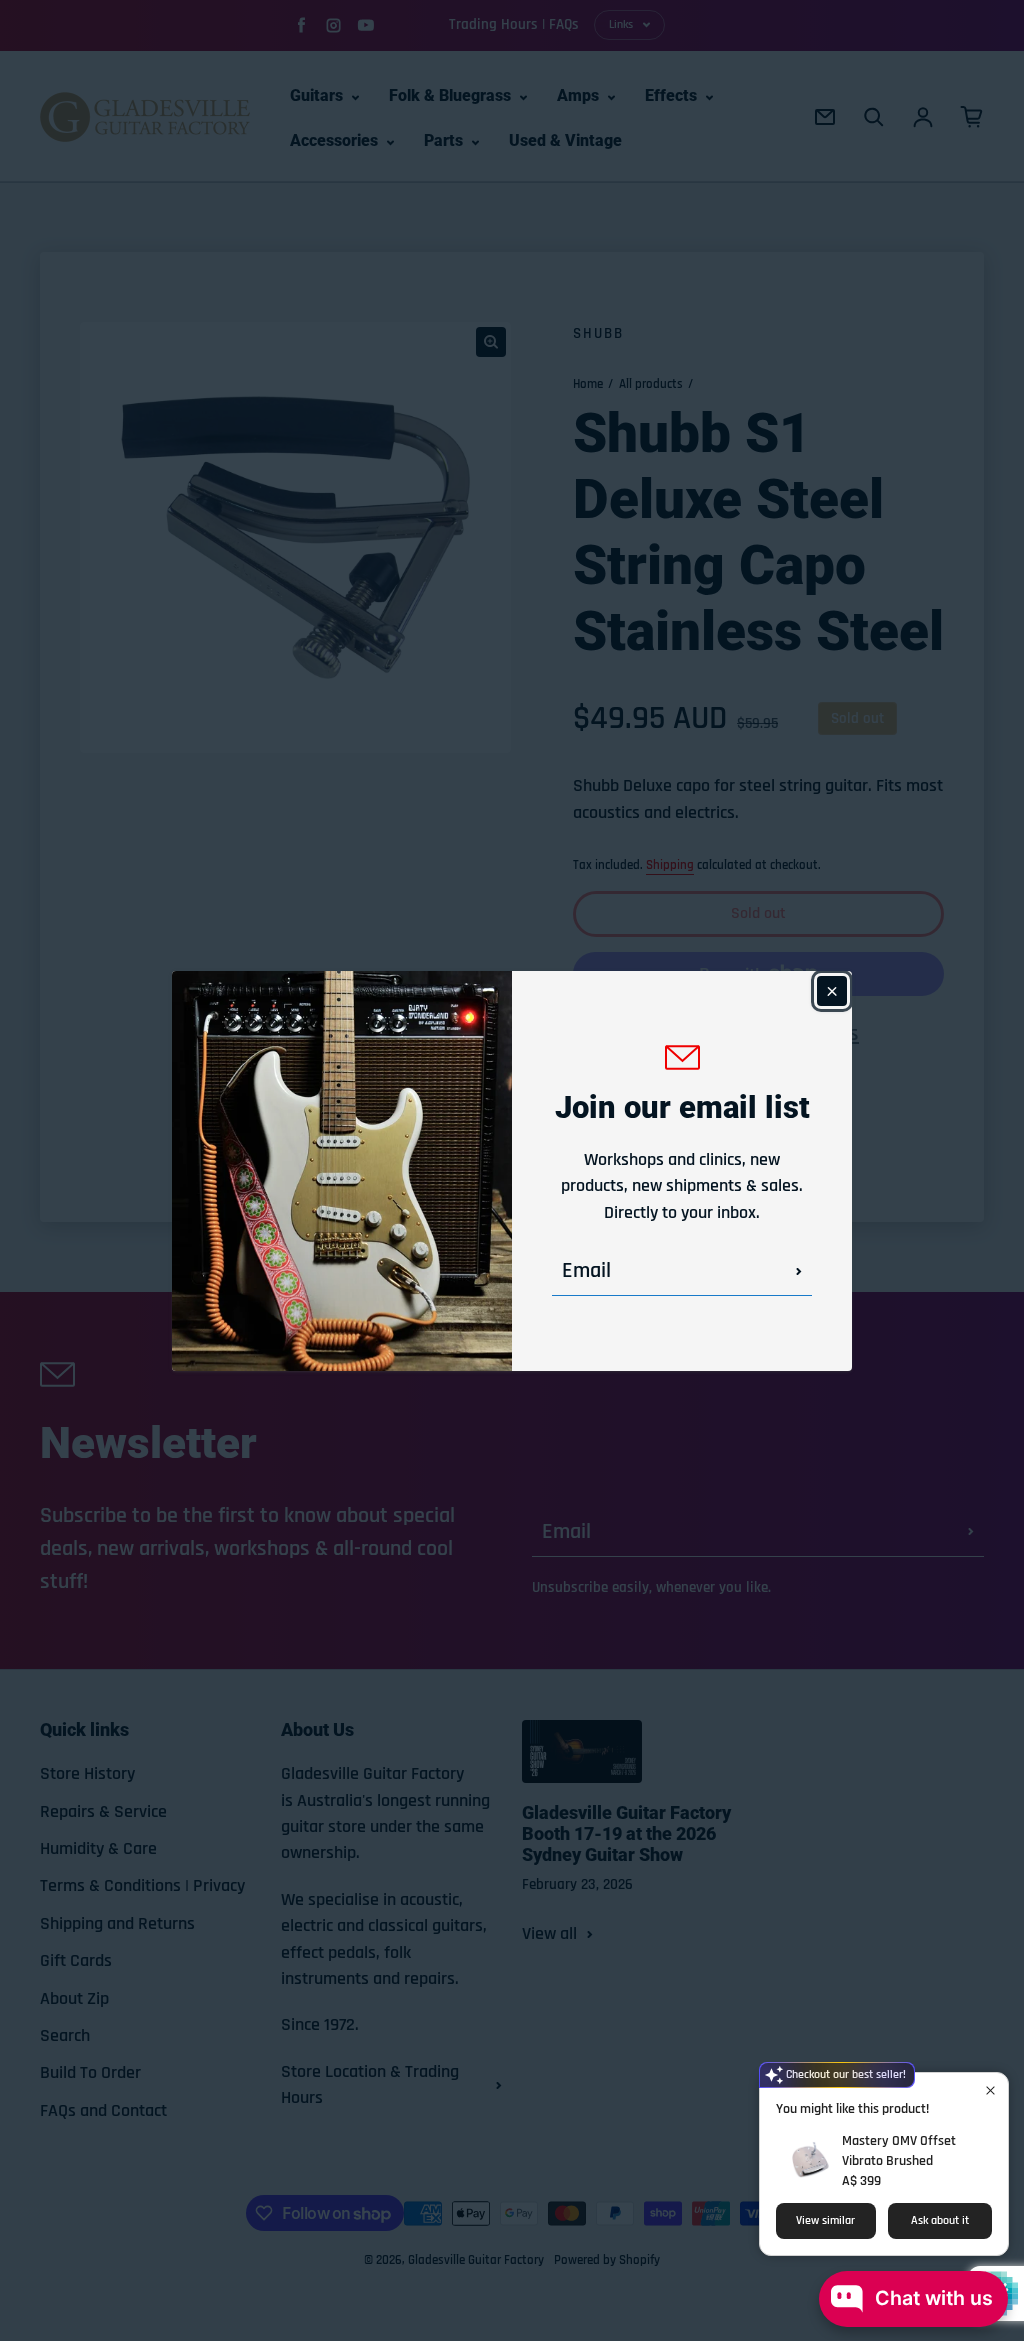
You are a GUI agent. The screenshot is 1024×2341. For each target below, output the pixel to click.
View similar (825, 2220)
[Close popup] (990, 2090)
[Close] (832, 991)
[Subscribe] (799, 1271)
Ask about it (940, 2220)
